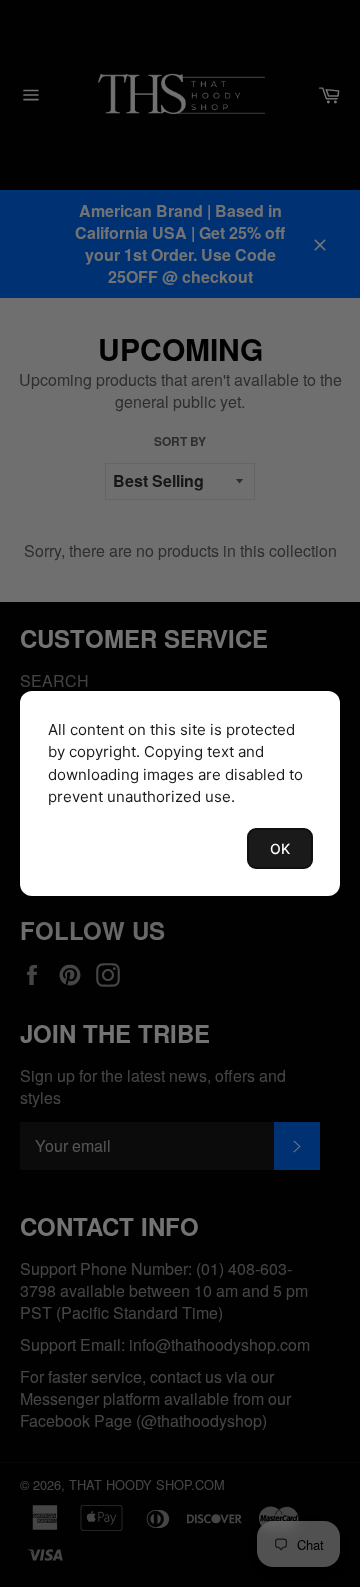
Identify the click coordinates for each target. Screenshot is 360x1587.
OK (280, 848)
